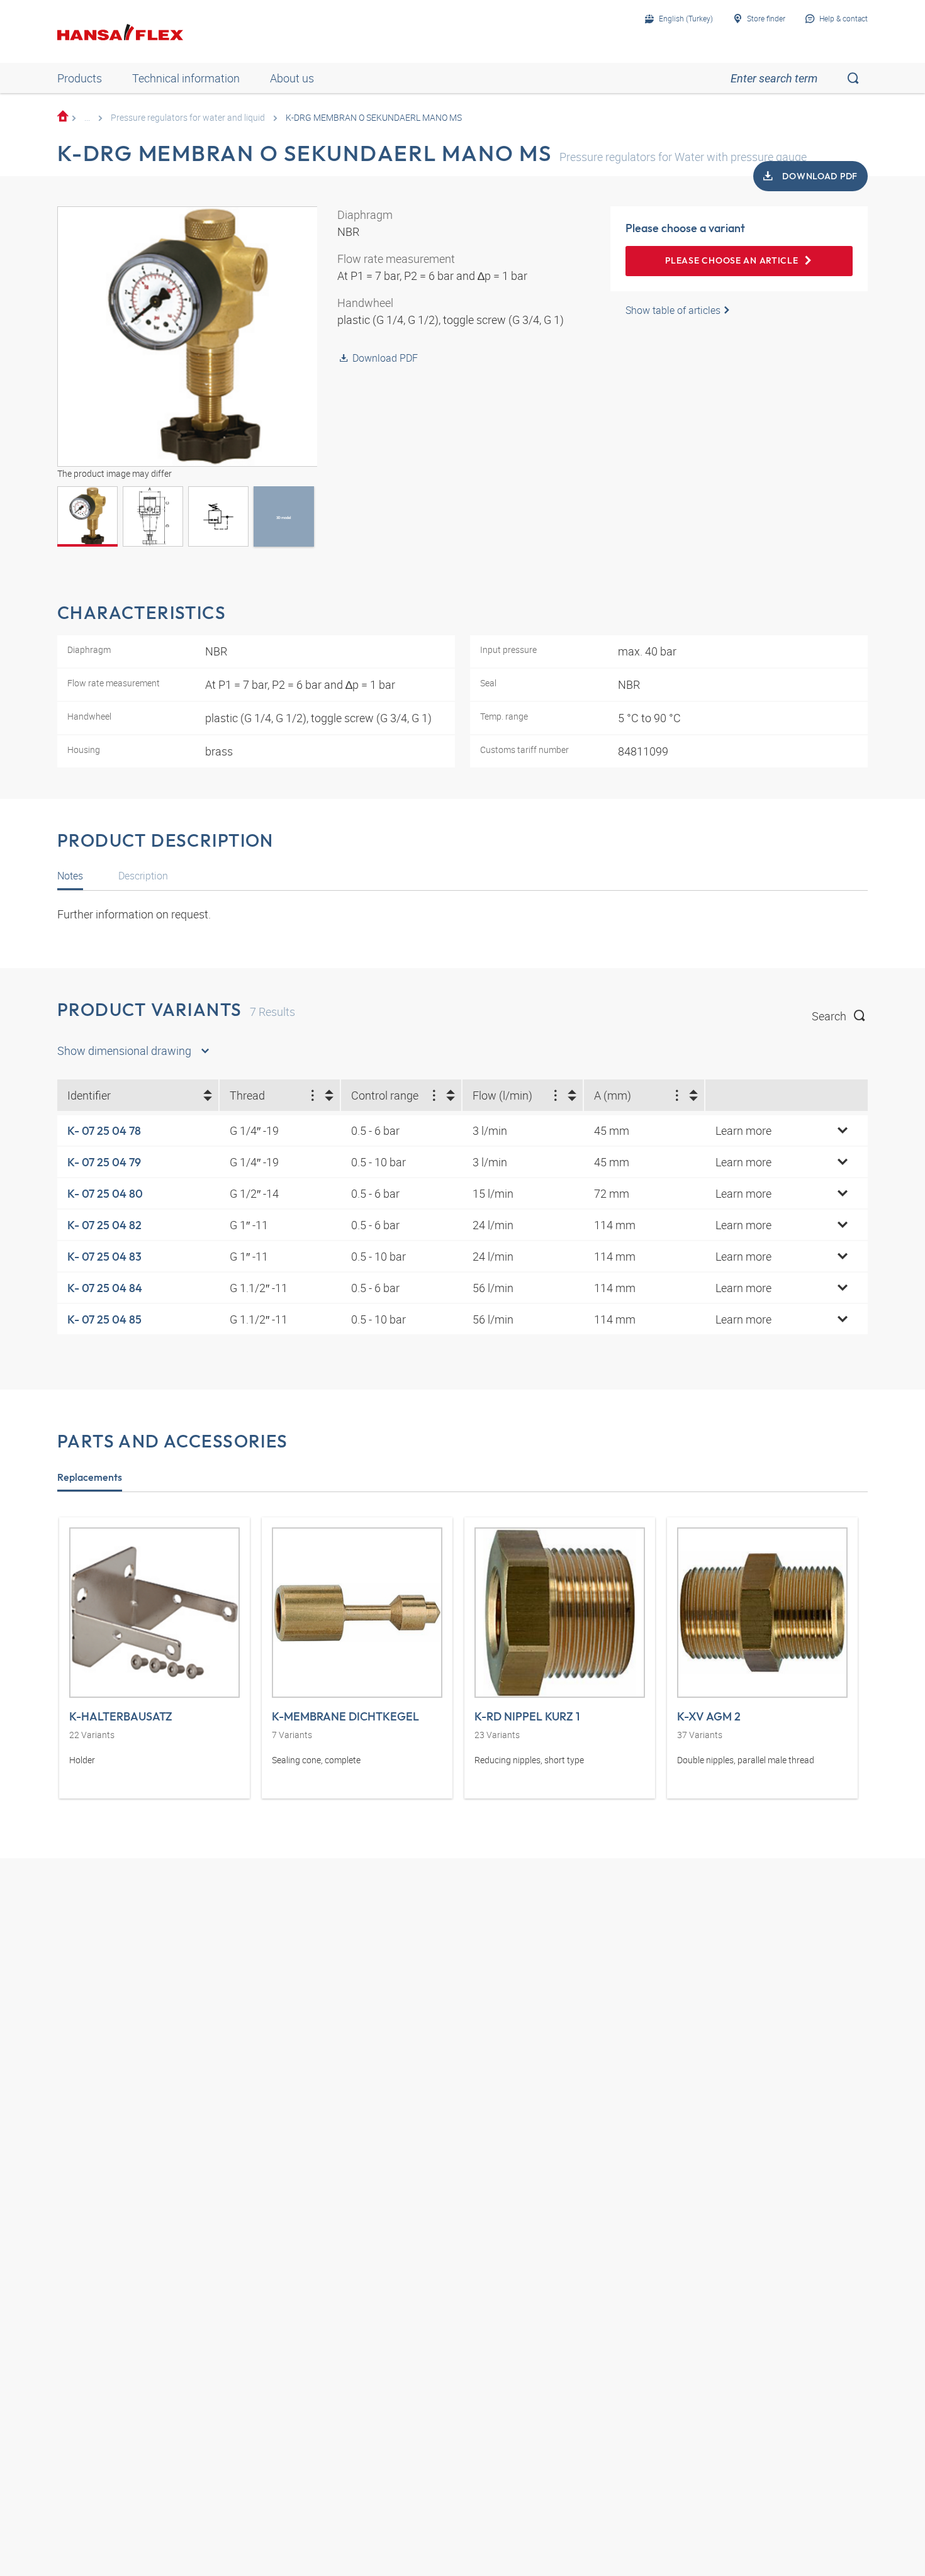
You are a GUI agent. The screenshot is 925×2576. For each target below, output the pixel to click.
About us (292, 78)
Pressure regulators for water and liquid (188, 117)
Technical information (186, 78)
